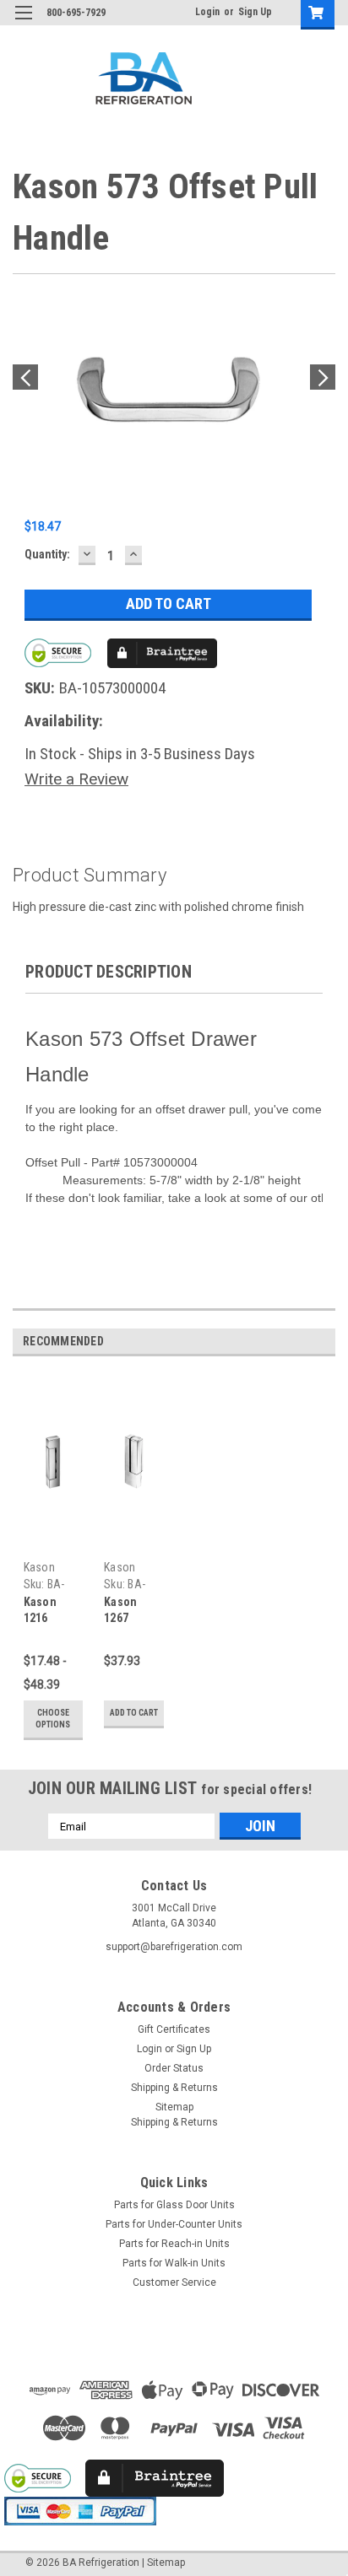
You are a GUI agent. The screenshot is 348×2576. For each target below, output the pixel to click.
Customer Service (174, 2282)
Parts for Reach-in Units (174, 2244)
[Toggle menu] (23, 23)
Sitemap (174, 2107)
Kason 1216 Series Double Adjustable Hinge (52, 1611)
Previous (25, 377)
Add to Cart (134, 1713)
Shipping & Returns (174, 2088)
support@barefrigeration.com (174, 1947)
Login (207, 12)
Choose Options (53, 1719)
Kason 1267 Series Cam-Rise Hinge (129, 1611)
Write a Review (76, 779)
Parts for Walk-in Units (174, 2263)
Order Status (174, 2068)
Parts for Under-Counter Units (174, 2224)
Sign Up (255, 12)
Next (323, 377)
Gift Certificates (174, 2029)
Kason (39, 1567)
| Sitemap (163, 2563)
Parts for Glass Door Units (174, 2205)
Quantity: (47, 554)
